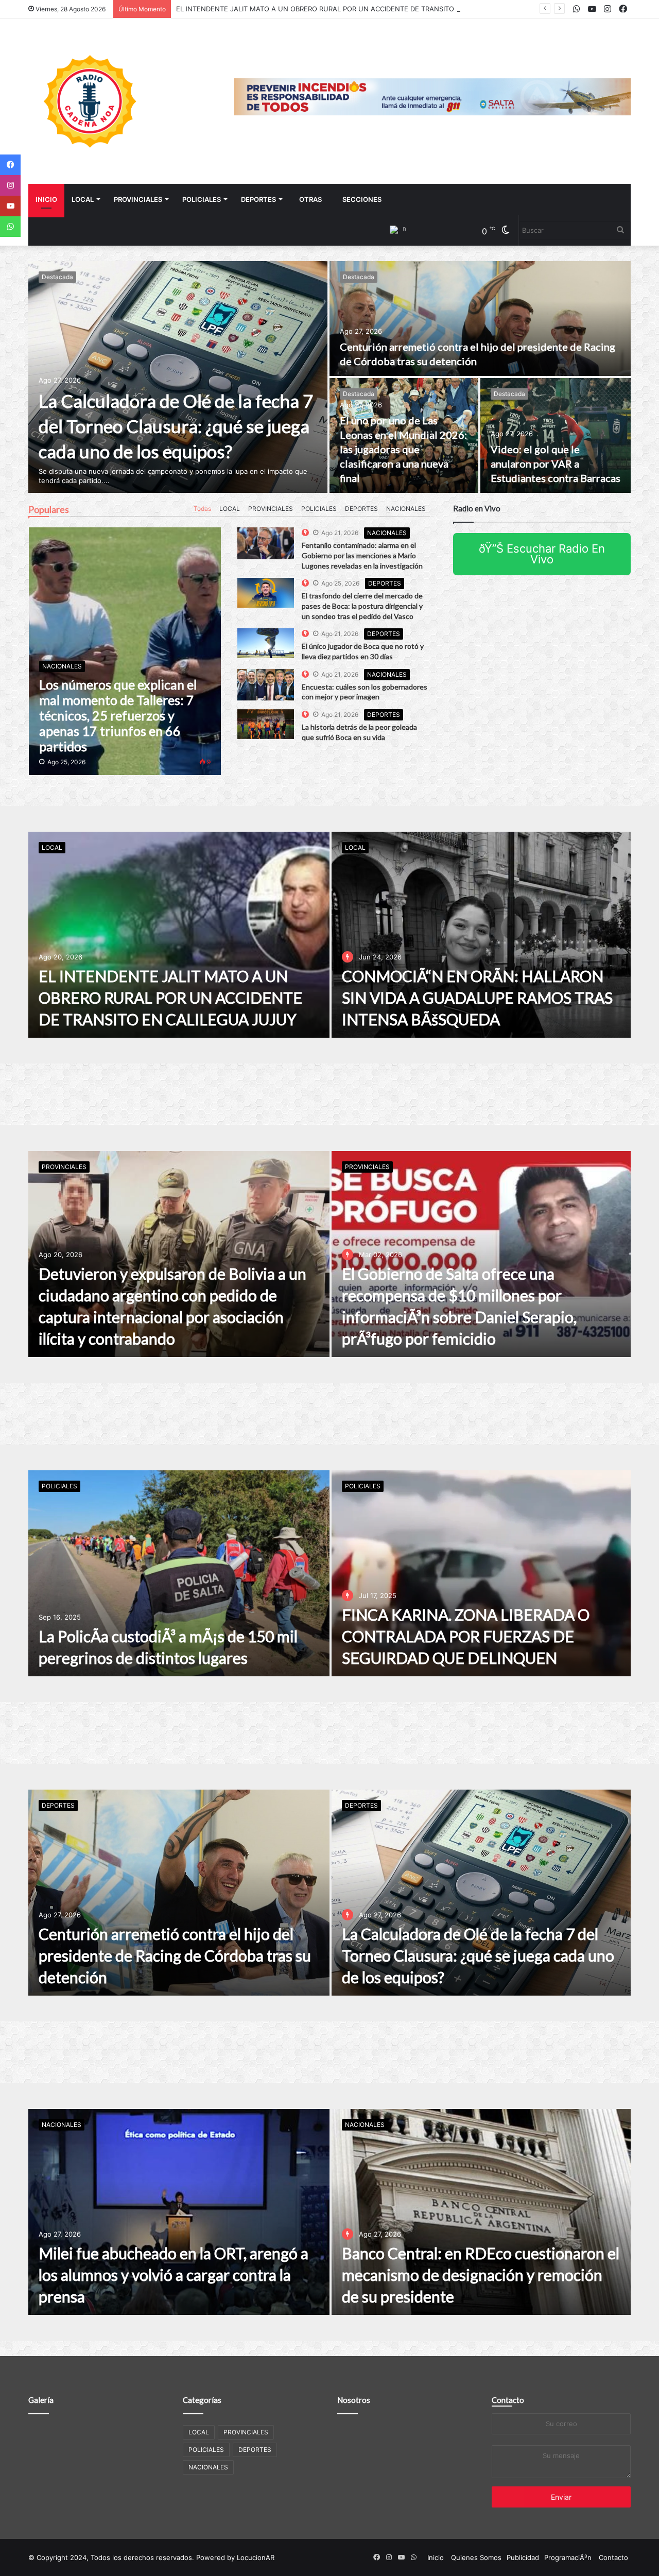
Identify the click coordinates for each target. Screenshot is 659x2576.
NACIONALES (406, 509)
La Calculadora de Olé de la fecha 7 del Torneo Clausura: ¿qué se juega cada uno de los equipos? (176, 426)
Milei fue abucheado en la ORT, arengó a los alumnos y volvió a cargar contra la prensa (174, 2275)
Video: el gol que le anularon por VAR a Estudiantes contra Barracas (556, 463)
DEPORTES (258, 199)
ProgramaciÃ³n (568, 2557)
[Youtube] (10, 206)
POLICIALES (202, 199)
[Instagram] (10, 185)
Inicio (46, 199)
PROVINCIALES (138, 199)
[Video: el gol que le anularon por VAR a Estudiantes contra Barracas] (556, 435)
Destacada (57, 277)
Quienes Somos (476, 2557)
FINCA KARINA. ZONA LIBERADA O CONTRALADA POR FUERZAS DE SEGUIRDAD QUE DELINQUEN (466, 1636)
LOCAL (83, 199)
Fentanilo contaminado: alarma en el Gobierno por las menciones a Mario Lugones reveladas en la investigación (362, 555)
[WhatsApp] (10, 227)
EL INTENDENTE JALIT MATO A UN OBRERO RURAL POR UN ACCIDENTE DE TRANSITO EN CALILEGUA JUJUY (170, 998)
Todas (202, 509)
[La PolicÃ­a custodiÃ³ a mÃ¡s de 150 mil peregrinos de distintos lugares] (179, 1573)
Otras (310, 199)
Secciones (362, 199)
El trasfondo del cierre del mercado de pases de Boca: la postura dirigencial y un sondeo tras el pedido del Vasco (362, 606)
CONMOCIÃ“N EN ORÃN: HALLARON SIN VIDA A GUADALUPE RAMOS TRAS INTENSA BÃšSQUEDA (334, 9)
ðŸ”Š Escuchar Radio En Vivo (542, 554)
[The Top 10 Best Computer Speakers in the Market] (266, 543)
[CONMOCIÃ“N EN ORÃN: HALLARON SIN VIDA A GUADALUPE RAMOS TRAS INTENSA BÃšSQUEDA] (481, 935)
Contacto (508, 2400)
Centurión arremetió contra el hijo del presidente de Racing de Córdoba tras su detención (175, 1955)
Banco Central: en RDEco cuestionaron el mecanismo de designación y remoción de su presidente (481, 2275)
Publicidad (523, 2557)
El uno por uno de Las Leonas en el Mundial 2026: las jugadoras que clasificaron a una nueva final (403, 449)
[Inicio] (90, 101)
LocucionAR (256, 2557)
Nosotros (354, 2400)
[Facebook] (10, 165)
